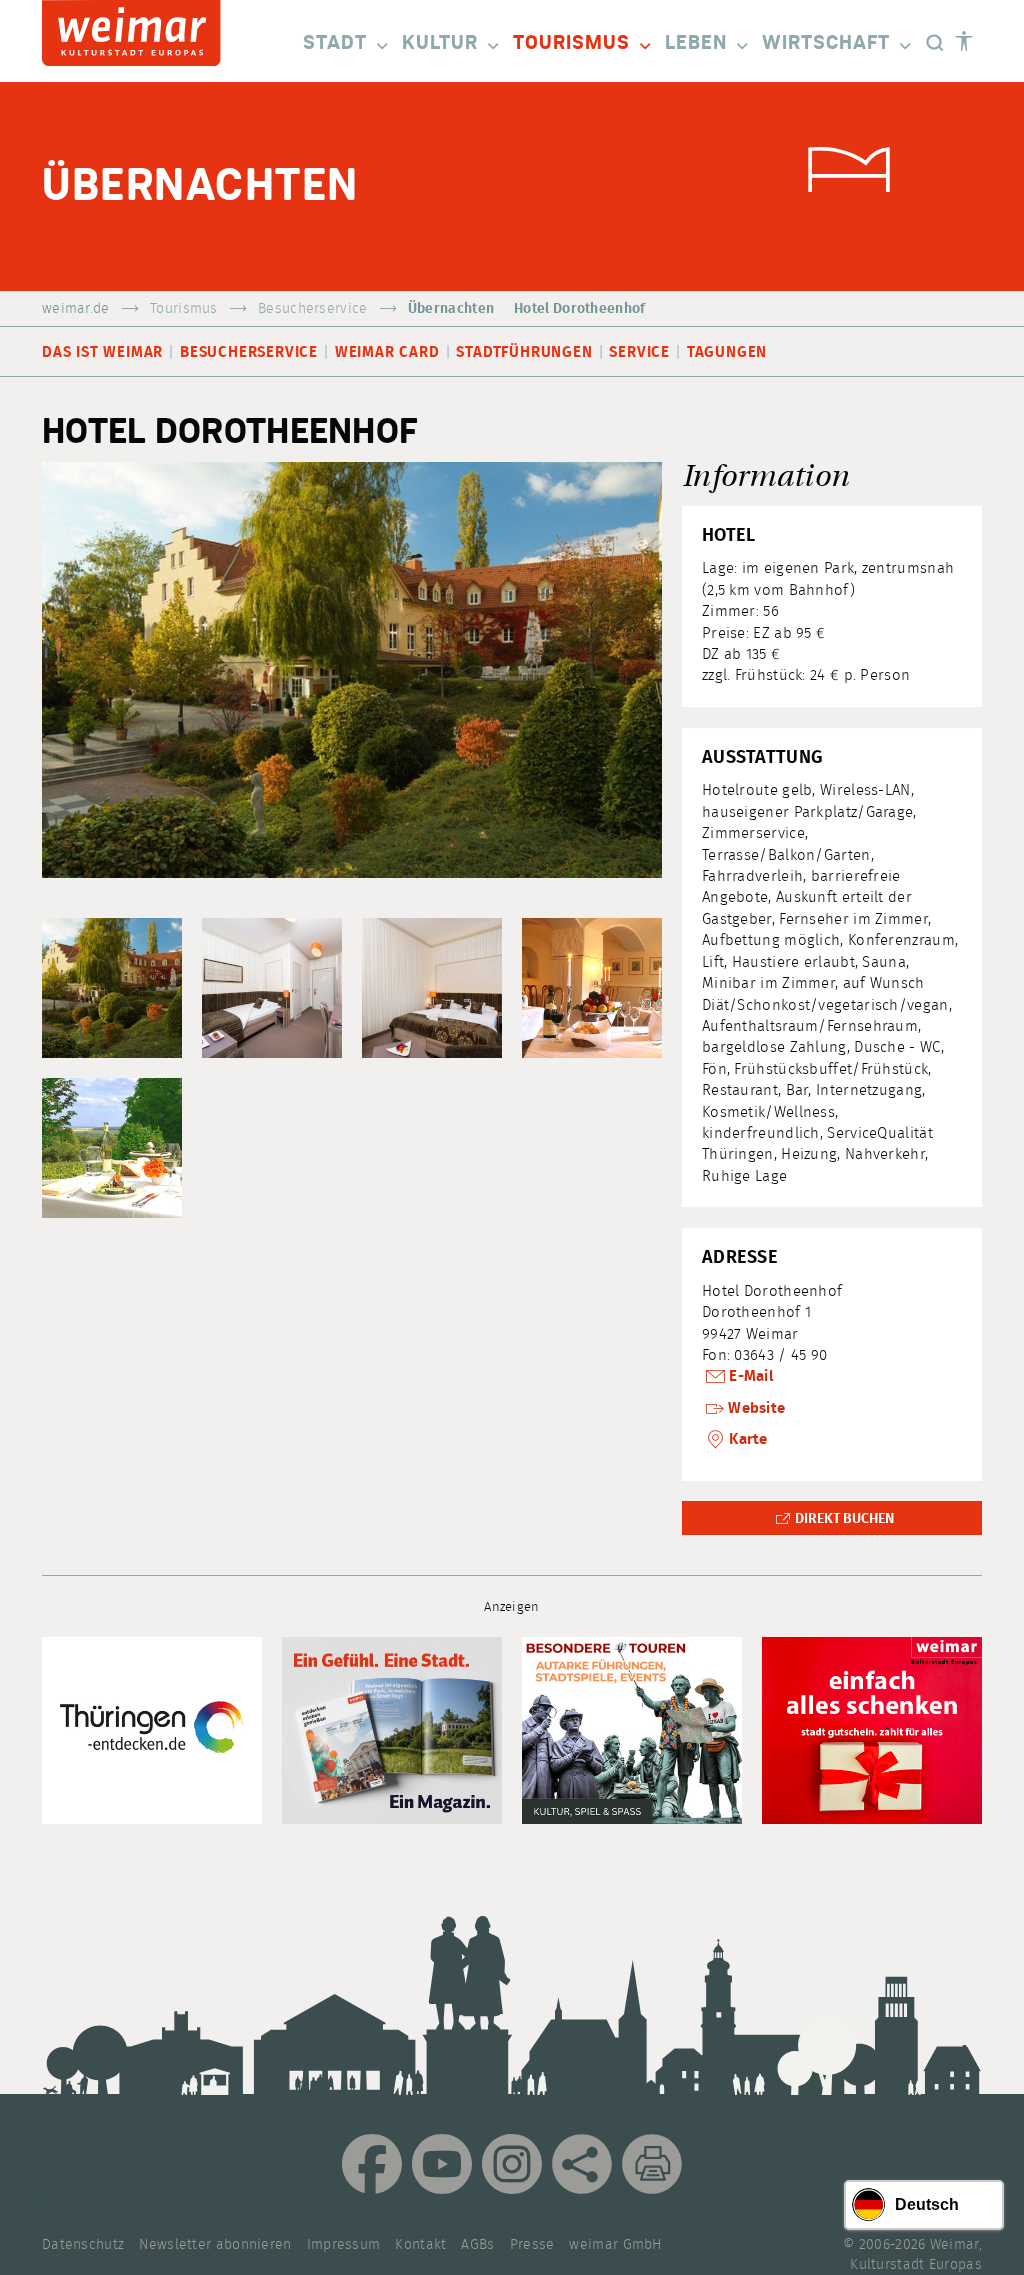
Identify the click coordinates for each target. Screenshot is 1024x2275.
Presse (532, 2245)
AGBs (477, 2245)
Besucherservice (313, 309)
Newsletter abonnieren (215, 2245)
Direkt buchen (844, 1519)
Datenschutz (83, 2245)
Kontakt (420, 2245)
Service (639, 352)
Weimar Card (387, 352)
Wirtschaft (826, 43)
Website (756, 1408)
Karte (748, 1439)
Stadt (335, 43)
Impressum (344, 2245)
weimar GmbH (615, 2245)
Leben (696, 43)
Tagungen (727, 352)
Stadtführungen (524, 352)
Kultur (440, 43)
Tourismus (571, 43)
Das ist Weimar (102, 352)
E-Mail (751, 1376)
